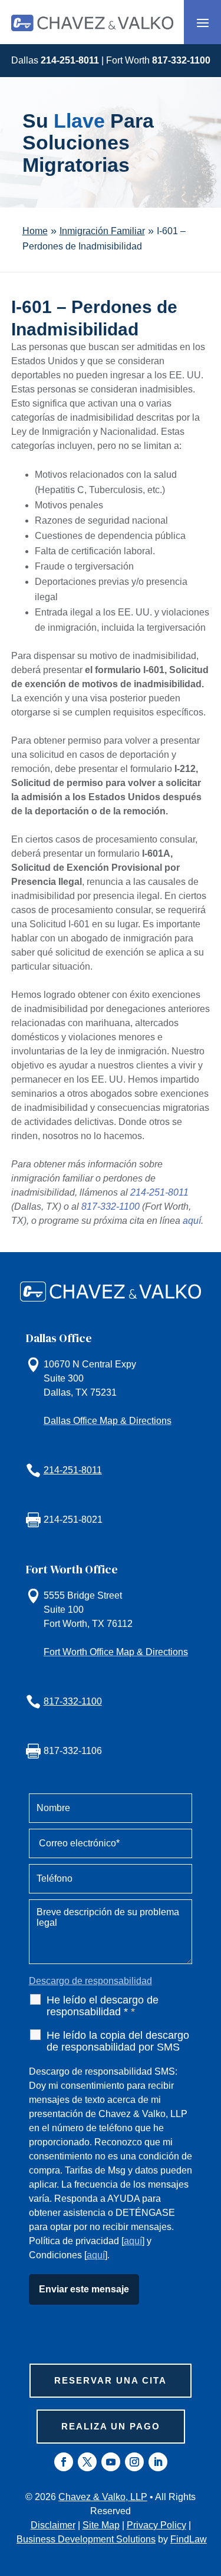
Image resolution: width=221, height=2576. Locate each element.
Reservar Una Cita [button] (111, 2380)
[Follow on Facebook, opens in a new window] (64, 2462)
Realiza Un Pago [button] (111, 2426)
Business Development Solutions (86, 2539)
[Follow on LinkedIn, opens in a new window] (158, 2462)
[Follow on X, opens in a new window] (87, 2462)
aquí (192, 1221)
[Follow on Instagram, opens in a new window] (134, 2462)
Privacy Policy (156, 2525)
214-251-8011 (70, 60)
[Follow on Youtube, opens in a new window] (111, 2462)
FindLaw (189, 2539)
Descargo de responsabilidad (90, 1981)
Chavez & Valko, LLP (103, 2497)
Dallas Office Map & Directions (108, 1421)
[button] (203, 22)
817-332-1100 (181, 60)
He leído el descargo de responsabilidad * (103, 2006)
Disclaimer (53, 2525)
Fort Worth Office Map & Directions (116, 1652)
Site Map (101, 2525)
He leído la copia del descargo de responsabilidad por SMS (118, 2041)
